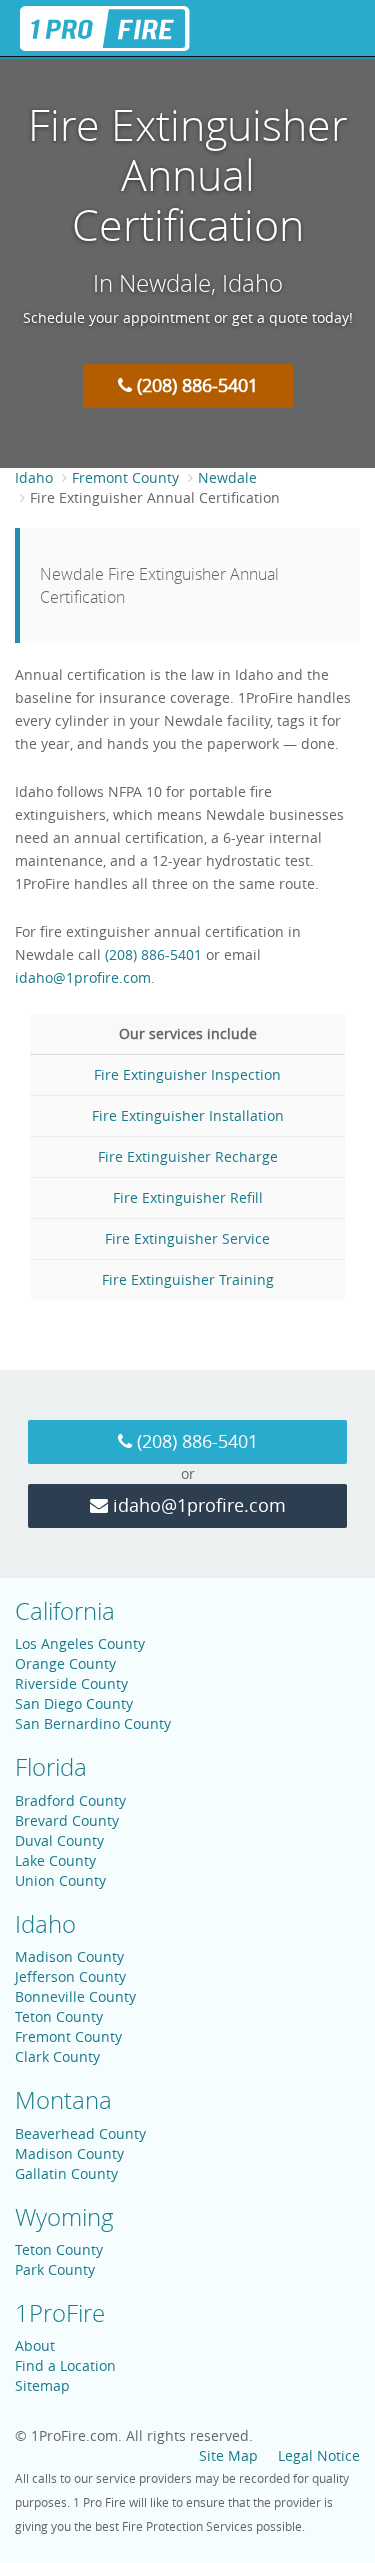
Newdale (227, 477)
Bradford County (70, 1800)
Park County (55, 2269)
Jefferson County (70, 1976)
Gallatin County (66, 2173)
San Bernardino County (93, 1723)
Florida (51, 1767)
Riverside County (71, 1683)
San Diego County (74, 1703)
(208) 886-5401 (195, 385)
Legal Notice (319, 2455)
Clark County (57, 2056)
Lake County (55, 1860)
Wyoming (64, 2217)
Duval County (59, 1840)
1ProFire (60, 2313)
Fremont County (125, 477)
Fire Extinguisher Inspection (187, 1074)
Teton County (59, 2016)
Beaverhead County (80, 2133)
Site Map (228, 2455)
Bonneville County (75, 1996)
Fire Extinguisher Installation (188, 1115)
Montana (63, 2100)
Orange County (65, 1663)
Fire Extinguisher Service (187, 1238)
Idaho (34, 477)
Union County (60, 1880)
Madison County (69, 1956)
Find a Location (65, 2365)
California (65, 1611)
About (35, 2345)
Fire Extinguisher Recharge (188, 1156)
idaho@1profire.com (83, 977)
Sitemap (42, 2385)
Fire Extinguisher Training (188, 1279)
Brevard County (67, 1820)
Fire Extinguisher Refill (188, 1197)
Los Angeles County (80, 1643)
